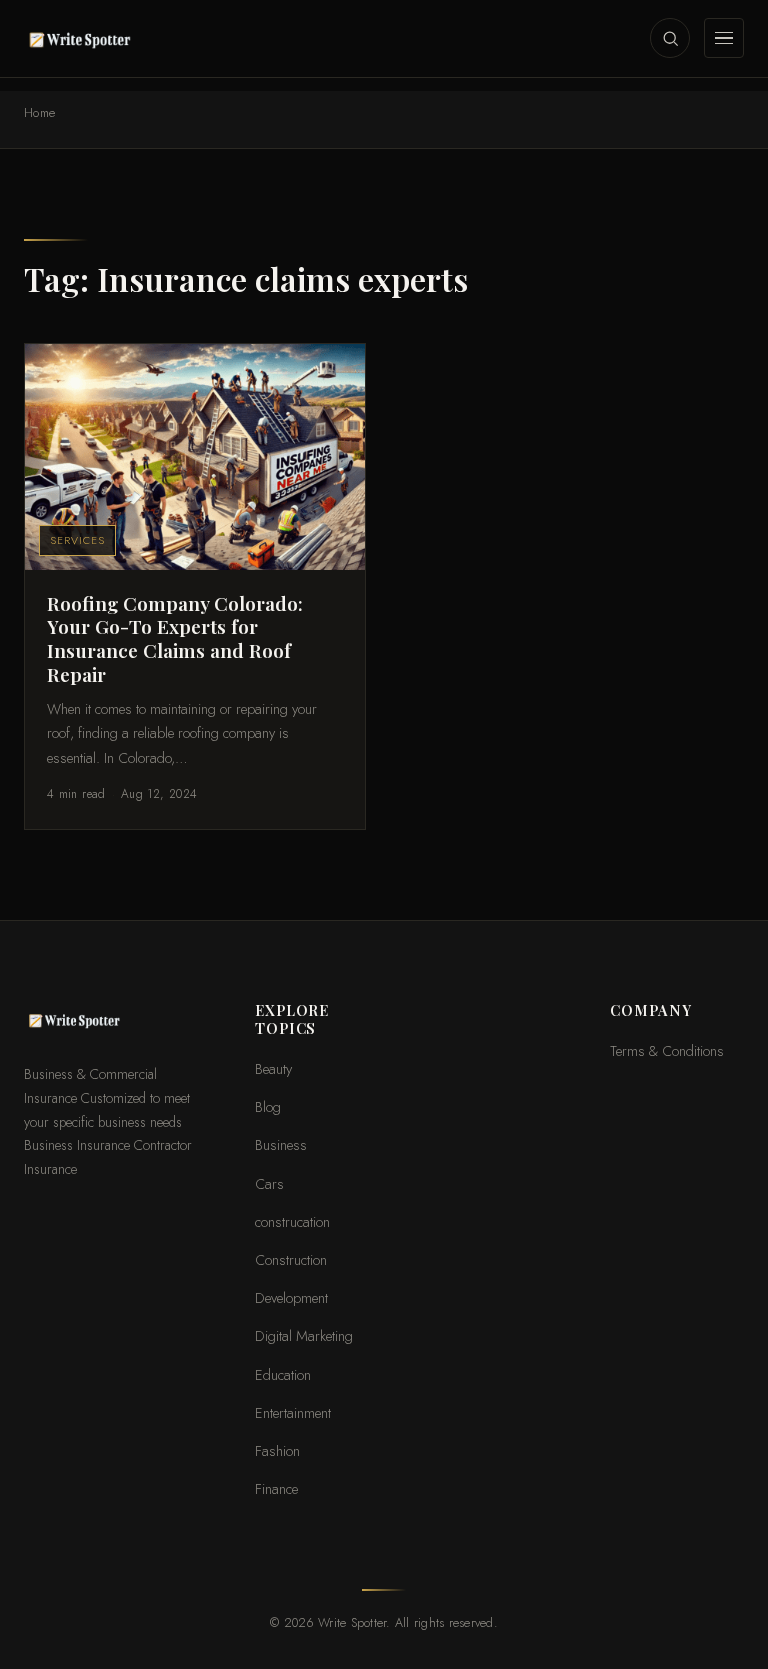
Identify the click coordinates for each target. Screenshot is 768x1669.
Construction (291, 1259)
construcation (292, 1221)
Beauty (273, 1068)
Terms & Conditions (667, 1050)
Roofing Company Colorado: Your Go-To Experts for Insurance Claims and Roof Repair (175, 638)
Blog (268, 1106)
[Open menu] (724, 38)
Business (281, 1144)
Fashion (277, 1450)
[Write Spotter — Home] (84, 38)
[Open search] (670, 38)
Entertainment (293, 1412)
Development (291, 1297)
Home (40, 113)
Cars (269, 1183)
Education (283, 1374)
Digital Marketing (304, 1335)
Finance (276, 1488)
